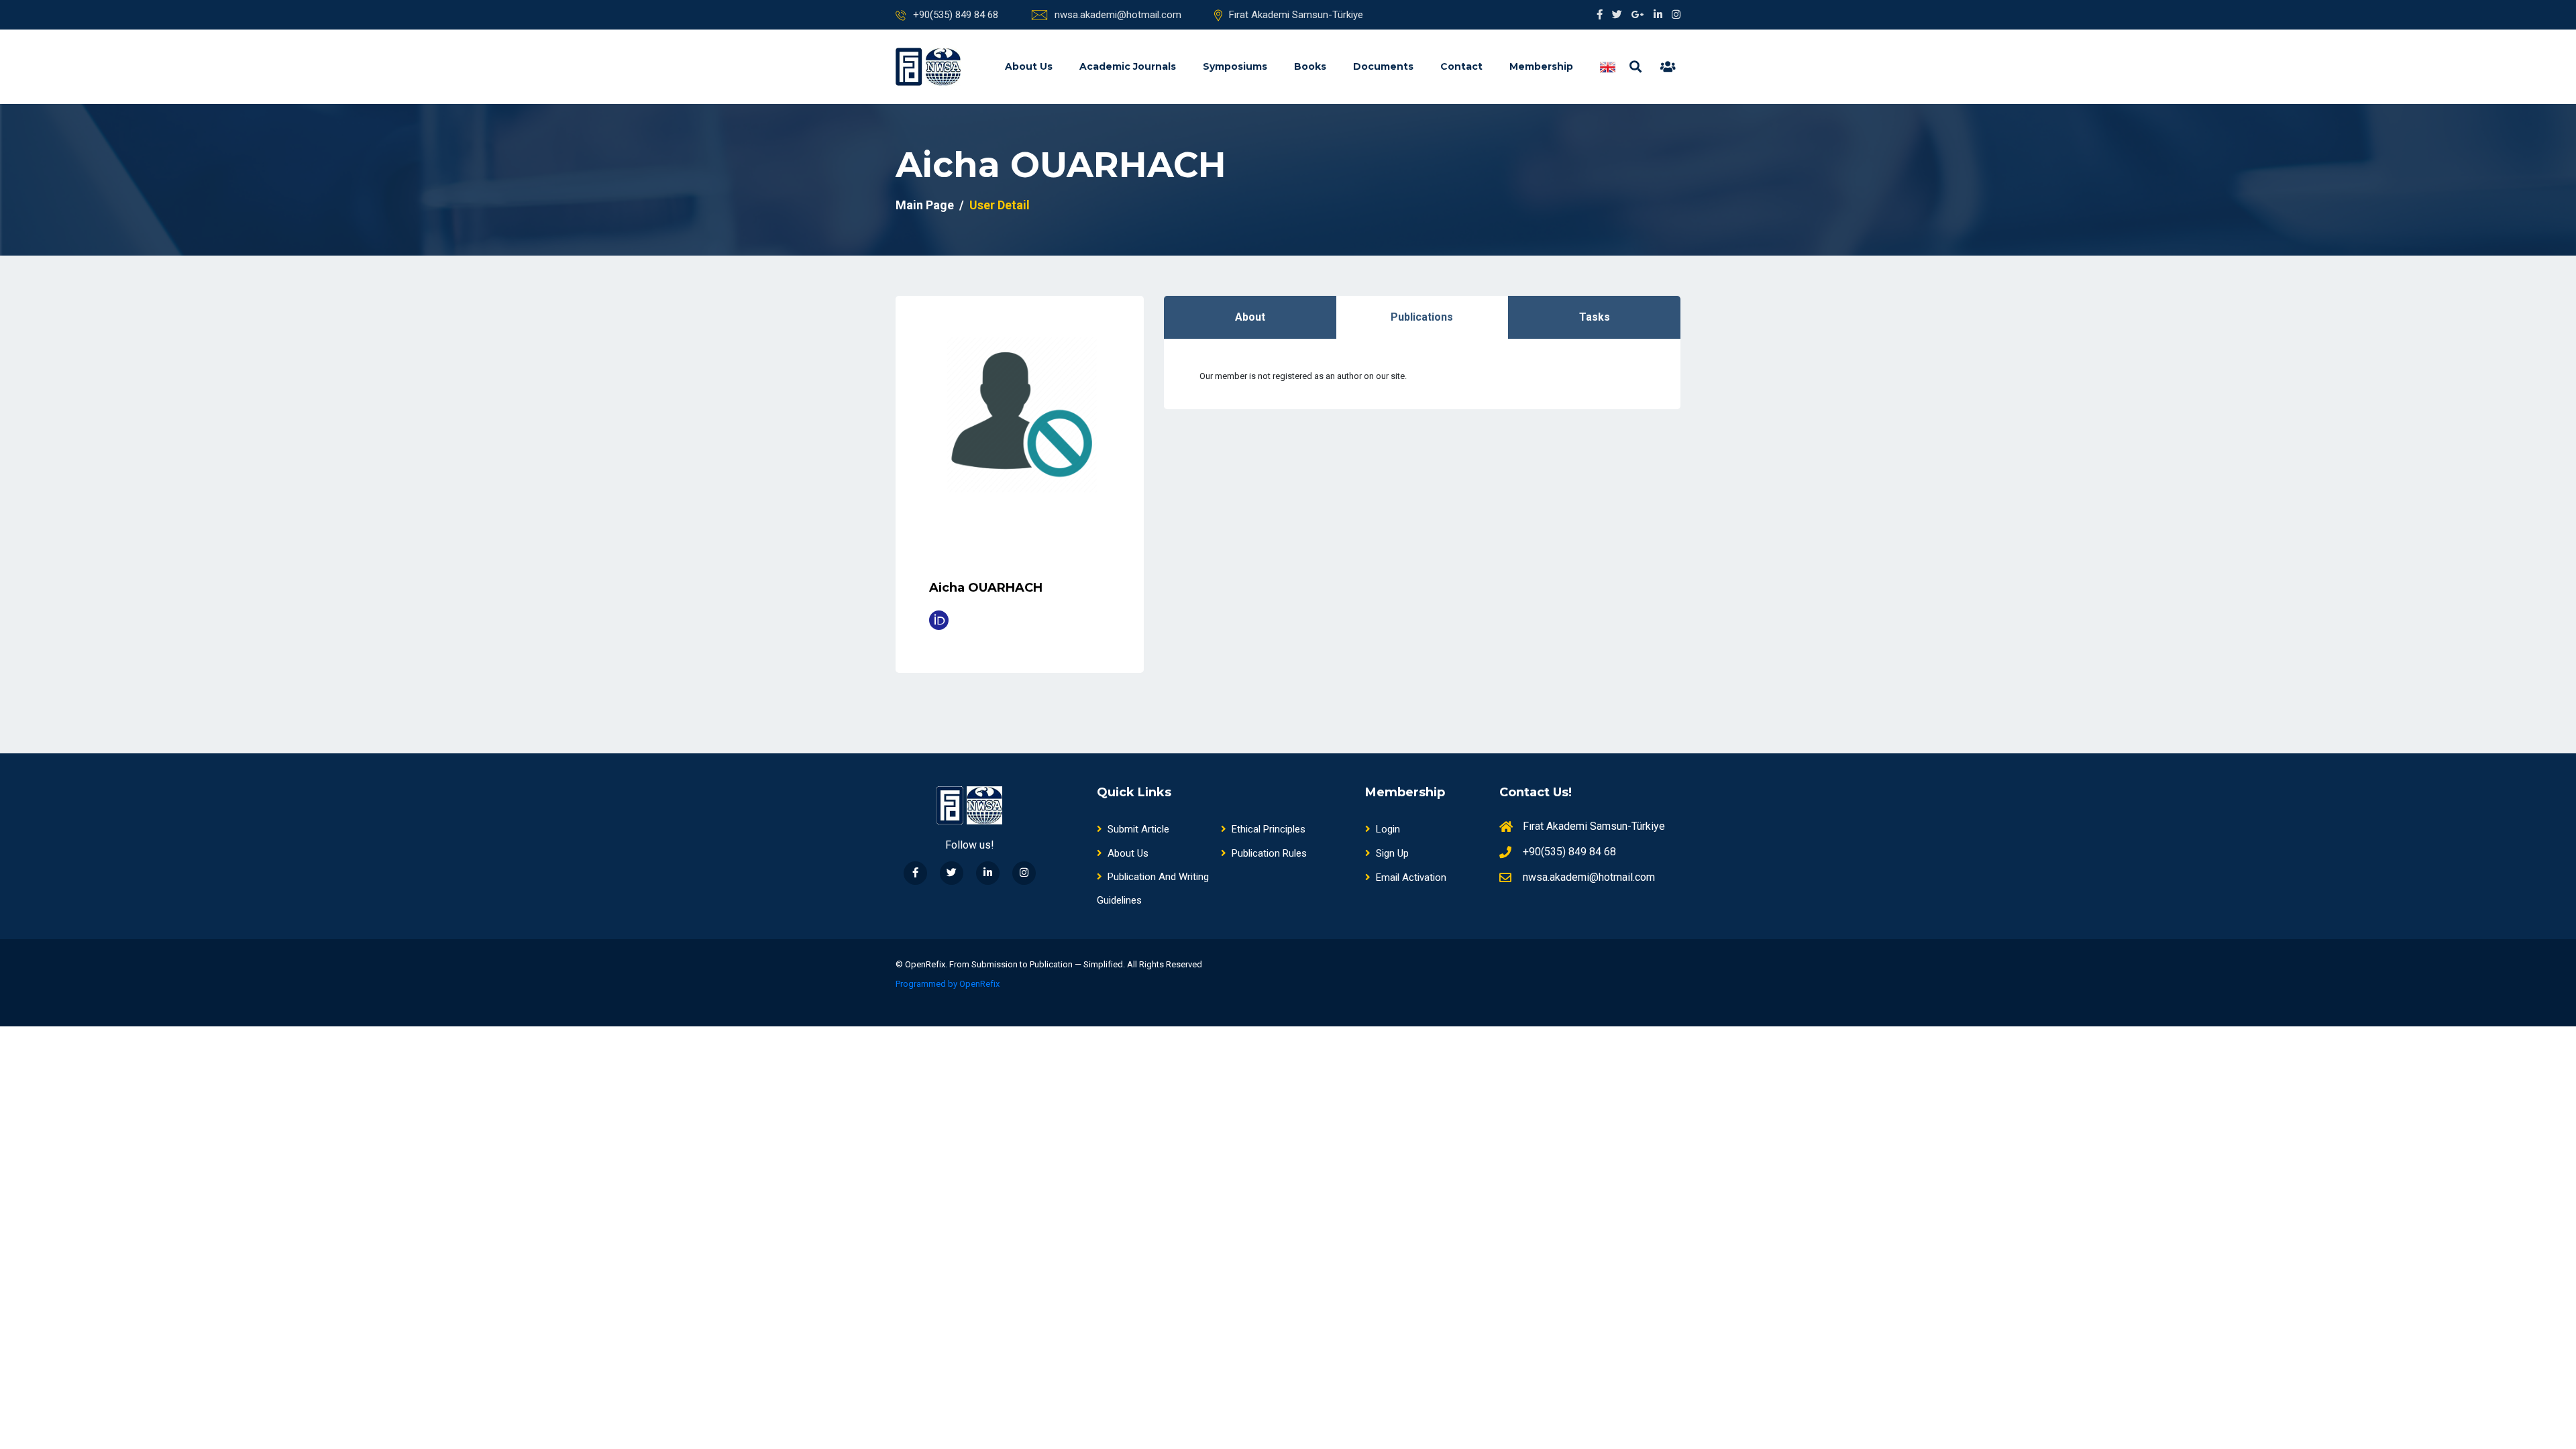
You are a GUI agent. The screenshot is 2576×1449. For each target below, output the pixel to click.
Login (1388, 829)
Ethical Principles (1269, 829)
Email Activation (1411, 877)
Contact (1461, 66)
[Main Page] (928, 67)
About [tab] (1250, 317)
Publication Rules (1269, 853)
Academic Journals (1128, 66)
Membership (1541, 66)
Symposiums (1235, 66)
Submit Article (1138, 829)
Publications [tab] (1422, 317)
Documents (1383, 66)
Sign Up (1392, 853)
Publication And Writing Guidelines (1153, 889)
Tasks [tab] (1595, 317)
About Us (1029, 66)
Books (1310, 66)
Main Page (925, 205)
